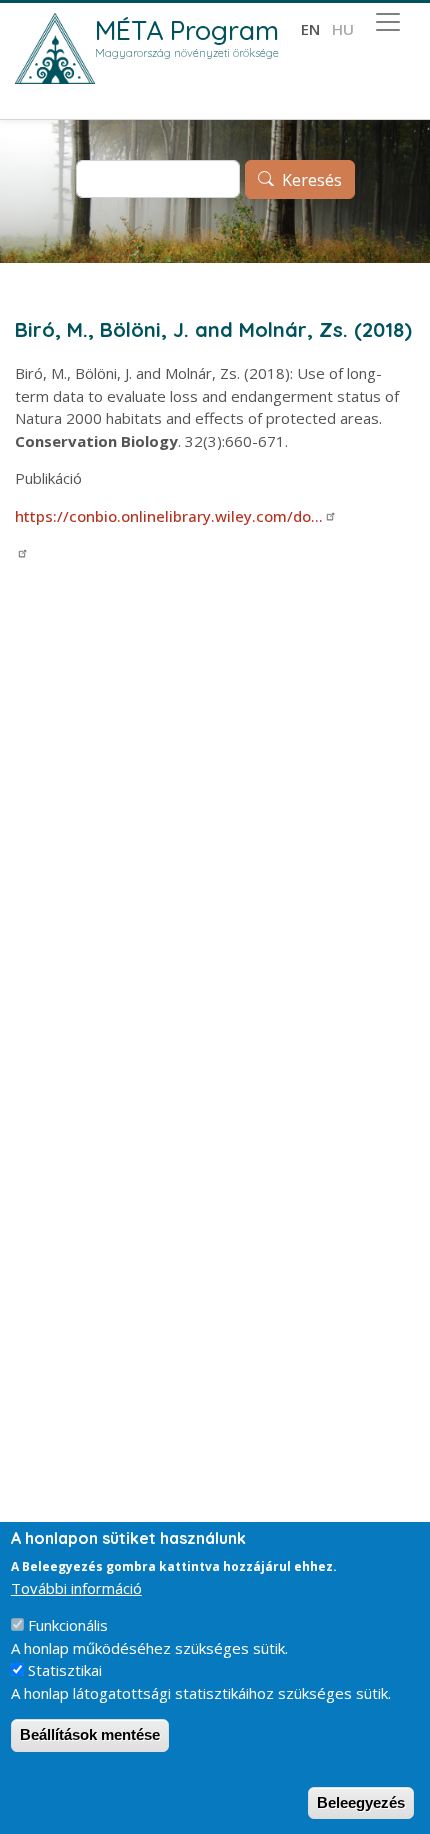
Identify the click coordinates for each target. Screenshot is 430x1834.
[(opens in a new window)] (22, 553)
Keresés (312, 180)
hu (343, 29)
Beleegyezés (361, 1802)
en (310, 29)
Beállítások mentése (90, 1734)
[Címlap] (55, 48)
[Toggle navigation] (388, 22)
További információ (76, 1588)
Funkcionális (68, 1625)
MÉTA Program (187, 30)
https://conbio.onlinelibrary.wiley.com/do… (169, 516)
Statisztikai (65, 1670)
